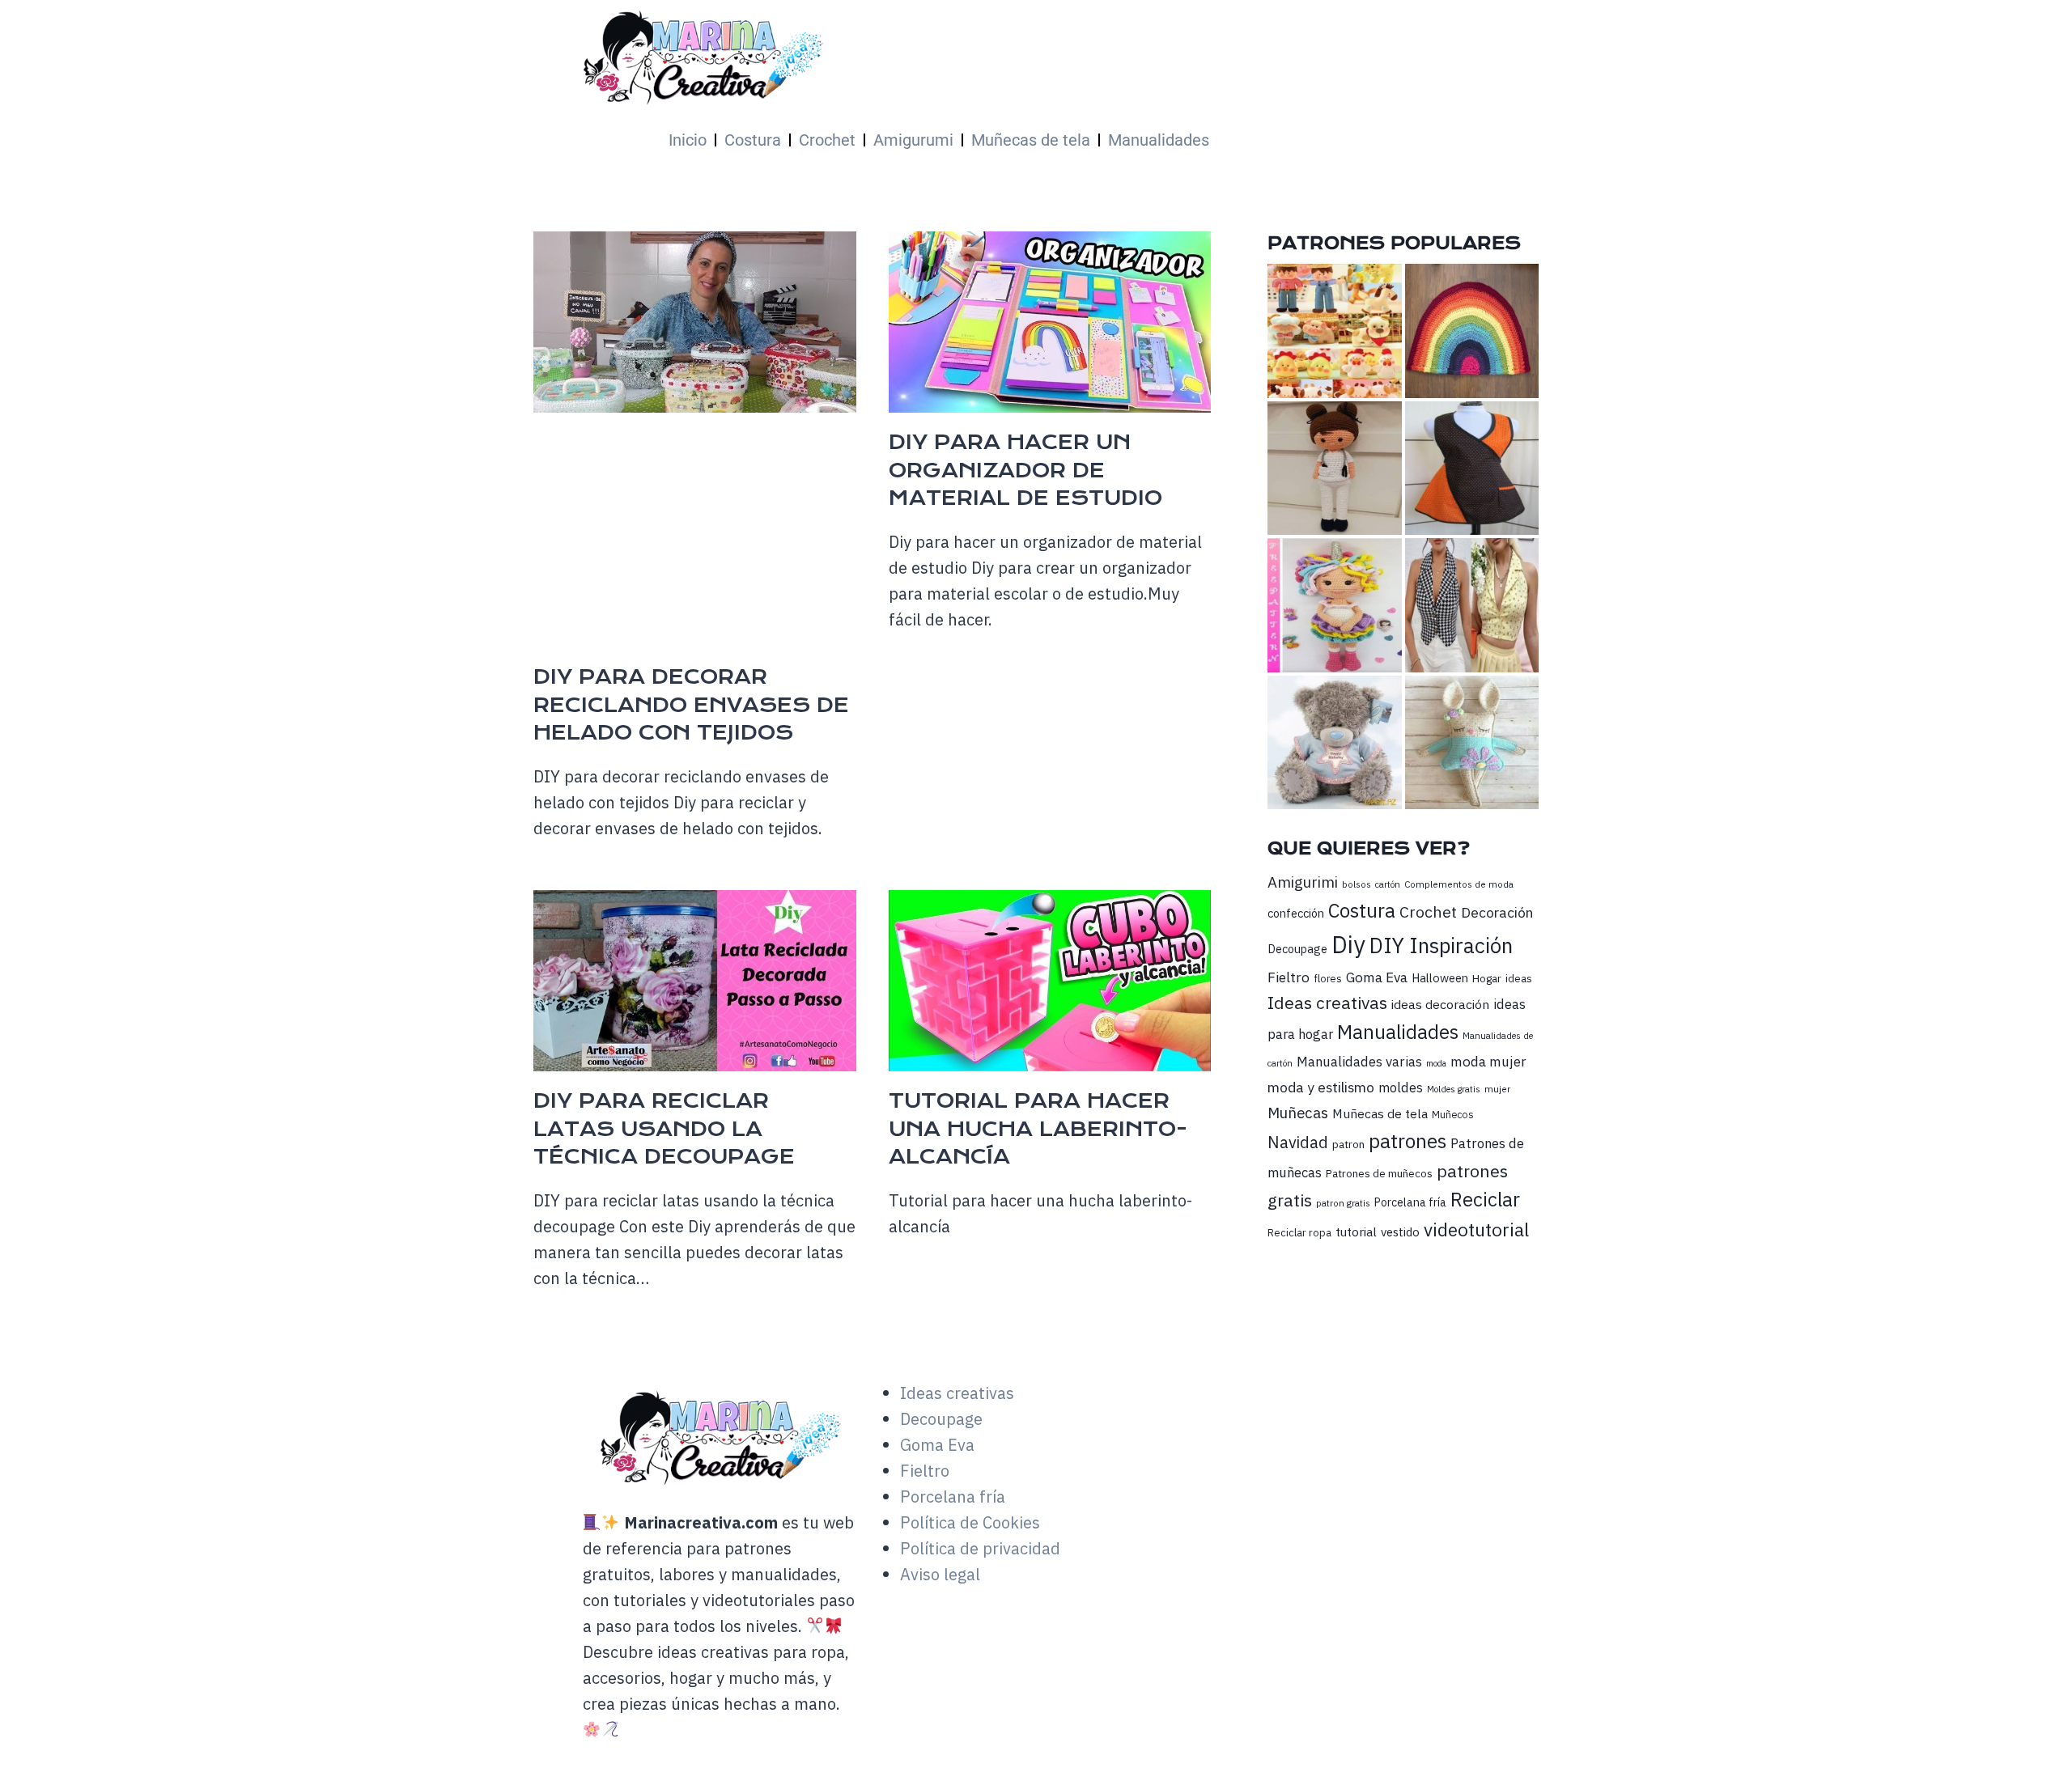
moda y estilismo (1321, 1087)
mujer (1497, 1089)
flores (1328, 978)
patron (1348, 1144)
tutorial (1356, 1232)
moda (1436, 1063)
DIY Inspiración (1441, 945)
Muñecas (1298, 1113)
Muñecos (1453, 1115)
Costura (753, 140)
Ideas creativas (1327, 1003)
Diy (1348, 944)
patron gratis (1343, 1203)
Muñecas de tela (1031, 140)
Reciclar (1485, 1200)
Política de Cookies (970, 1522)
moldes (1401, 1088)
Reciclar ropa (1299, 1233)
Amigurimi (1303, 882)
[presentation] (695, 322)
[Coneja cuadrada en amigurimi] (1472, 742)
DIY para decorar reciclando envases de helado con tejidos (691, 705)
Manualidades (1159, 140)
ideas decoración (1440, 1004)
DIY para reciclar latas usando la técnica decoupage (664, 1129)
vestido (1400, 1232)
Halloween (1440, 978)
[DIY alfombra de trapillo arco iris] (1472, 331)
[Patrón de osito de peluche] (1334, 742)
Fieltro (1289, 977)
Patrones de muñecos (1379, 1173)
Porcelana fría (1410, 1202)
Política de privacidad (980, 1548)
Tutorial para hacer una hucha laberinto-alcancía (1038, 1129)
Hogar (1487, 978)
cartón (1388, 884)
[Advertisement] (1000, 542)
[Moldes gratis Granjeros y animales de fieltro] (1334, 331)
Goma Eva (1377, 977)
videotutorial (1476, 1230)
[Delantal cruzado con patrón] (1472, 468)
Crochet (827, 140)
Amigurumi (913, 140)
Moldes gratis (1454, 1089)
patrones (1408, 1141)
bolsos (1357, 884)
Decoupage (1297, 949)
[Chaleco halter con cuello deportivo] (1472, 605)
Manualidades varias (1359, 1062)
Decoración (1497, 912)
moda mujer (1488, 1061)
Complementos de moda (1459, 884)
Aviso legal (940, 1574)
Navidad (1298, 1142)
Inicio (688, 140)
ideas (1519, 978)
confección (1296, 913)
